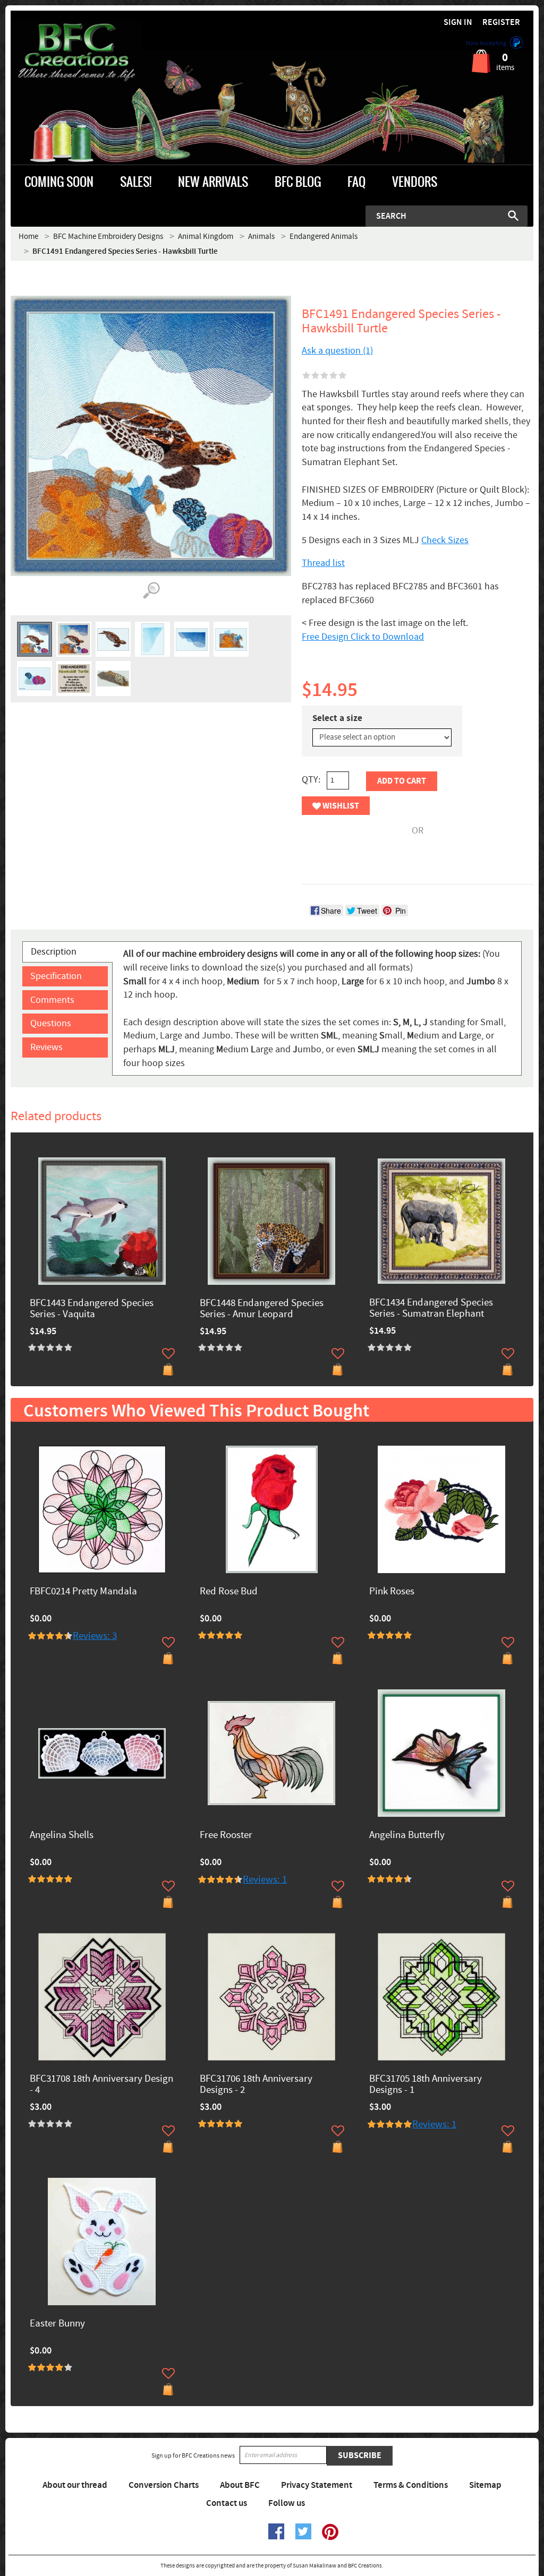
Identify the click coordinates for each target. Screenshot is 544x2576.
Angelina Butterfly (407, 1836)
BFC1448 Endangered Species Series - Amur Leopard (262, 1309)
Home (28, 237)
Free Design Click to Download (363, 637)
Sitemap (485, 2485)
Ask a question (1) (337, 351)
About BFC (240, 2485)
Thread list (323, 563)
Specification (56, 976)
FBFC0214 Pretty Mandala (83, 1592)
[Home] (76, 53)
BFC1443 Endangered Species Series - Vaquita (92, 1309)
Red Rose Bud (229, 1592)
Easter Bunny (57, 2324)
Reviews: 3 (95, 1636)
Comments (52, 1000)
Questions (51, 1023)
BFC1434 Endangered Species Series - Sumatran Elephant (431, 1309)
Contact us (227, 2503)
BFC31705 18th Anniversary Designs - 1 (426, 2085)
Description (54, 952)
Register (501, 23)
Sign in (458, 23)
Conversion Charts (164, 2485)
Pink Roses (392, 1592)
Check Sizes (445, 540)
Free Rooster (226, 1836)
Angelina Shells (62, 1836)
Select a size (337, 718)
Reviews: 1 (265, 1880)
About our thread (75, 2485)
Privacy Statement (317, 2485)
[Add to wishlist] (168, 1353)
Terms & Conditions (411, 2485)
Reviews (46, 1047)
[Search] (513, 216)
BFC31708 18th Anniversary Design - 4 (101, 2085)
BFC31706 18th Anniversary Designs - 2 (256, 2085)
